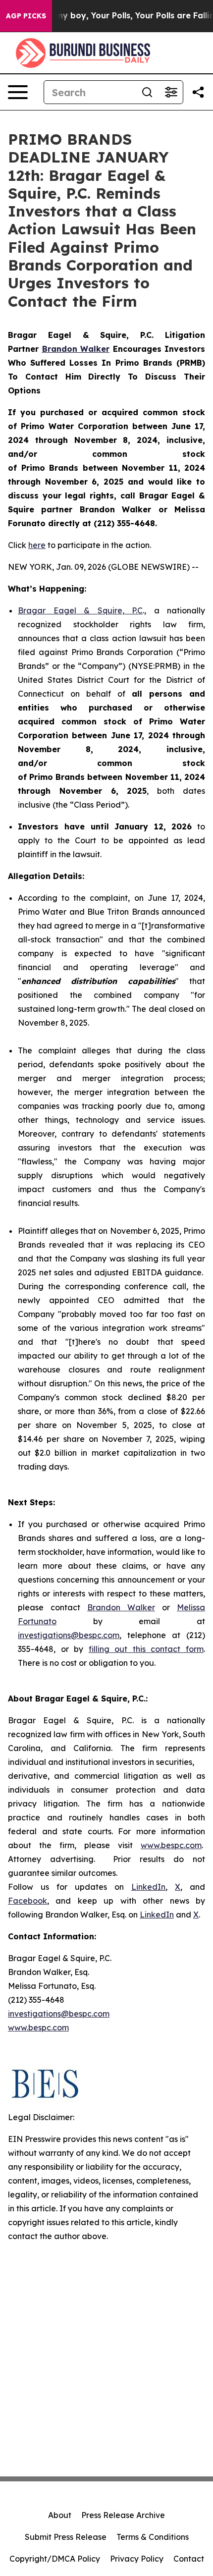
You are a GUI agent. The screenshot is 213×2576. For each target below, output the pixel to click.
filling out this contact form (146, 1649)
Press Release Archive (123, 2515)
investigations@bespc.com (69, 1635)
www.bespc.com (171, 1845)
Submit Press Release (66, 2537)
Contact (189, 2559)
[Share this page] (198, 92)
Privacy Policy (137, 2559)
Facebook (27, 1901)
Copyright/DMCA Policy (55, 2559)
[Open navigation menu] (18, 92)
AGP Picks (26, 16)
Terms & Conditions (153, 2537)
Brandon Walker (121, 1607)
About (60, 2515)
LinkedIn (148, 1887)
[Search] (147, 92)
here (37, 545)
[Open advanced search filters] (171, 92)
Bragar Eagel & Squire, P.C (80, 610)
